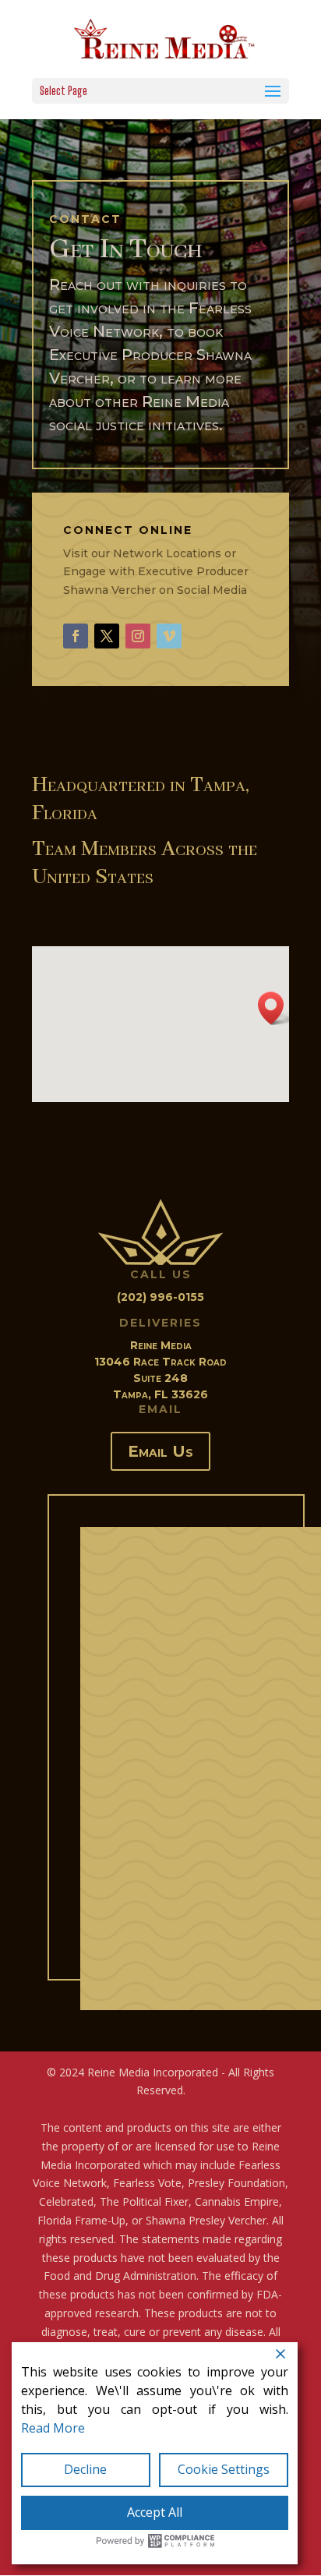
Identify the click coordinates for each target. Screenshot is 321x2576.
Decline (85, 2469)
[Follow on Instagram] (138, 636)
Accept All (155, 2512)
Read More (53, 2428)
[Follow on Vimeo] (169, 636)
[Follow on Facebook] (76, 636)
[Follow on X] (107, 636)
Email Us (160, 1451)
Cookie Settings (224, 2469)
